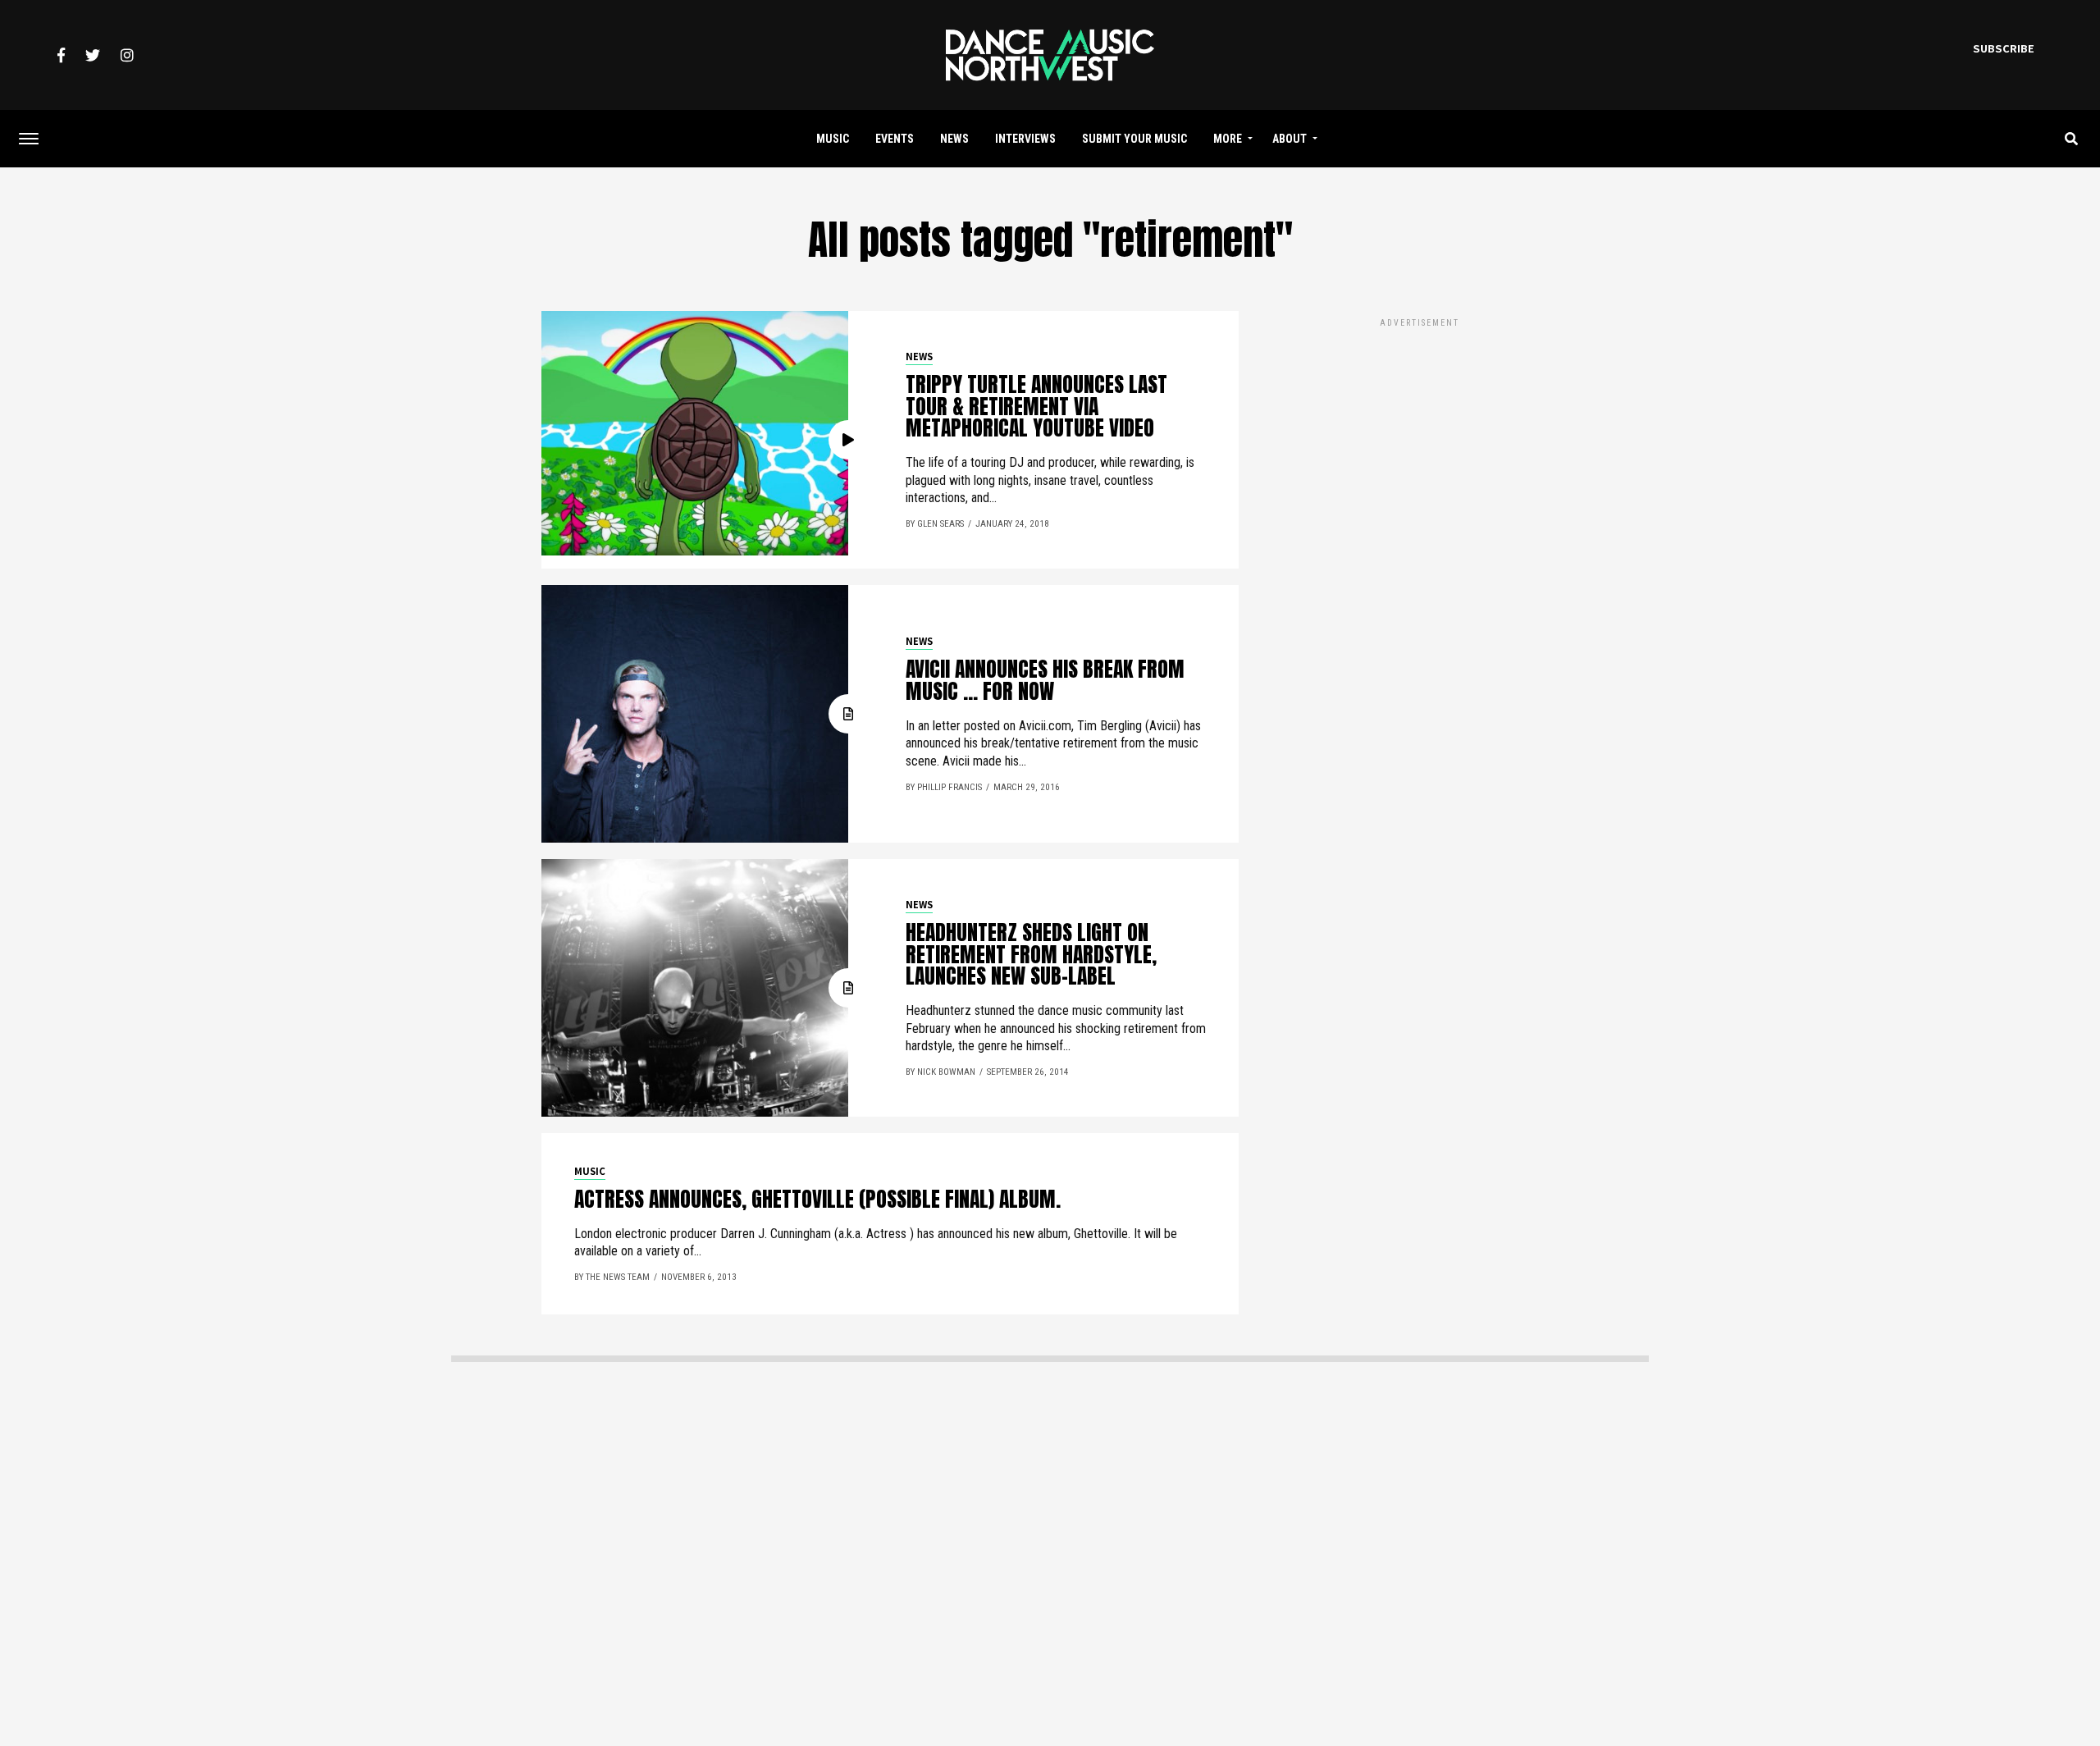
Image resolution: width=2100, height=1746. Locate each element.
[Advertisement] (1419, 446)
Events (895, 139)
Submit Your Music (1134, 139)
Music (833, 139)
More (1228, 139)
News (954, 139)
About (1290, 139)
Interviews (1025, 139)
